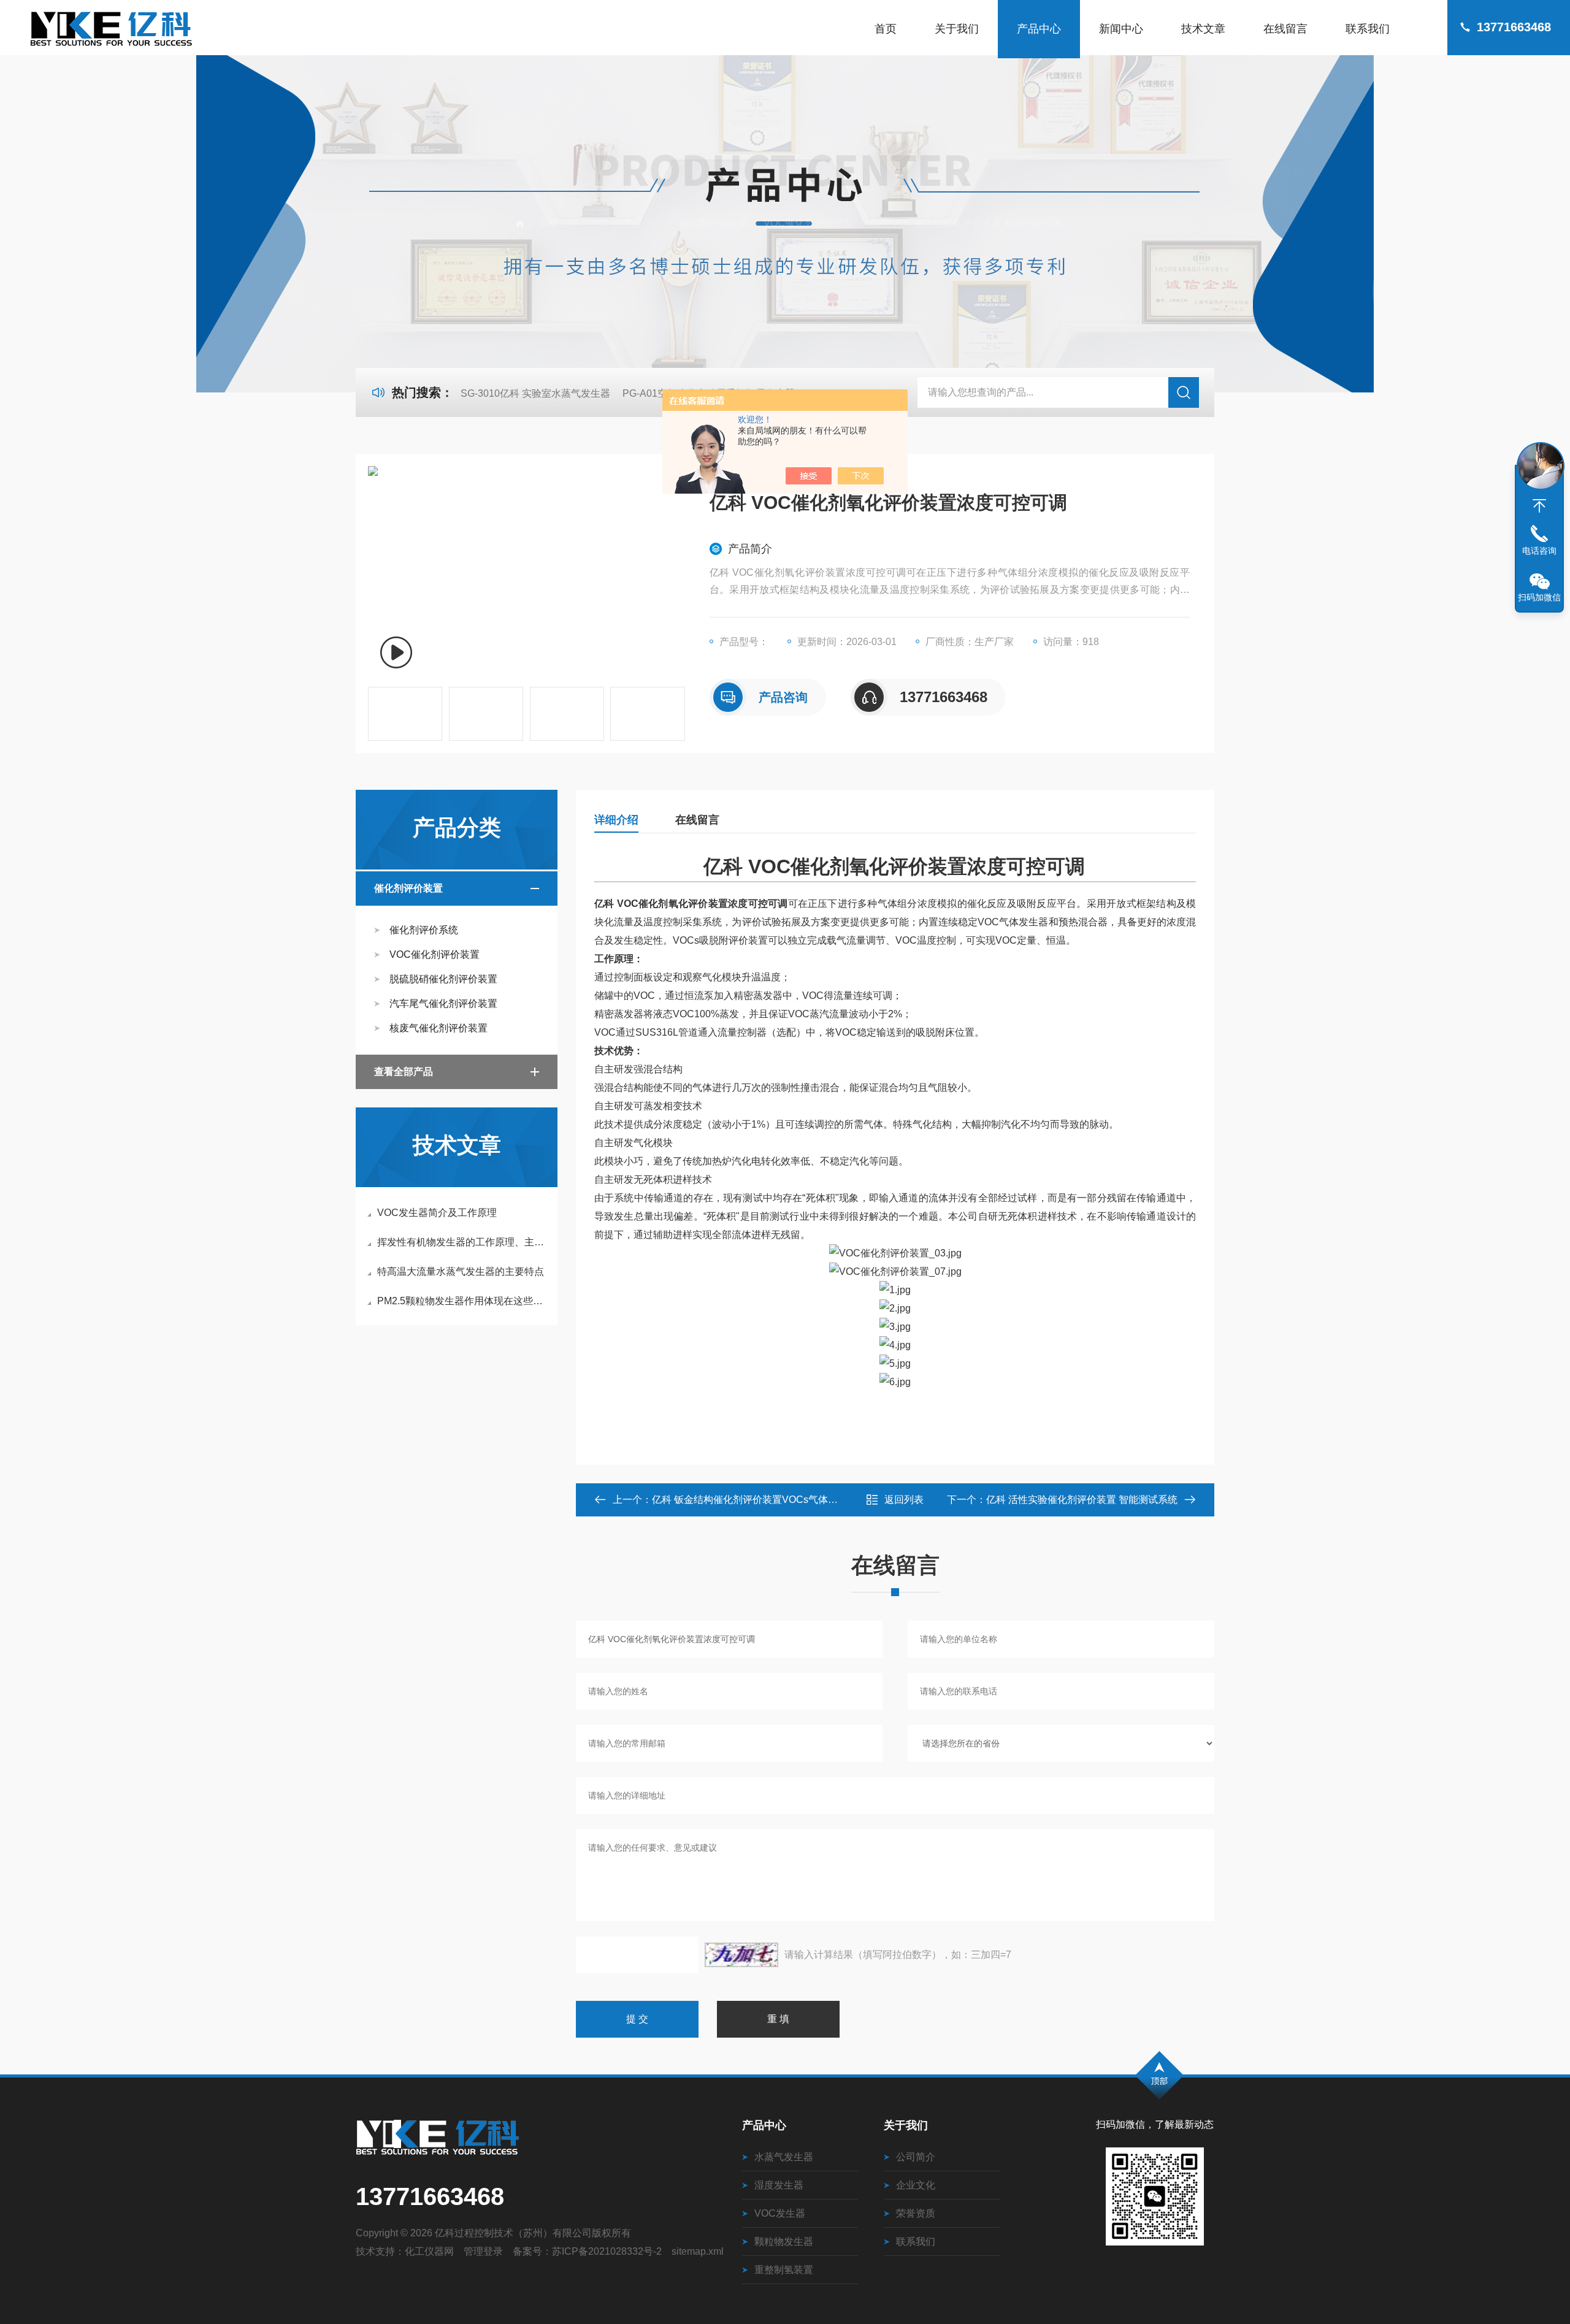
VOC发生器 (780, 2213)
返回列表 (904, 1500)
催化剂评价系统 (424, 930)
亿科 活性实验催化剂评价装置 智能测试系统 (1082, 1500)
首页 (886, 29)
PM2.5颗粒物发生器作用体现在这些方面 (463, 1301)
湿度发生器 (779, 2185)
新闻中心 (1121, 29)
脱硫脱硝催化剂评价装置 (443, 979)
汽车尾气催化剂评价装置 (443, 1003)
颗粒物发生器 (784, 2242)
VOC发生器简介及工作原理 (437, 1213)
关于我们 (957, 29)
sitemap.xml (698, 2251)
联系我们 (1368, 29)
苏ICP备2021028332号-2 (607, 2251)
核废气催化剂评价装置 (438, 1028)
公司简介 (916, 2157)
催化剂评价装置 (713, 223)
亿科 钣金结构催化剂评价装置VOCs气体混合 (750, 1500)
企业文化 (916, 2185)
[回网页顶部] (1539, 506)
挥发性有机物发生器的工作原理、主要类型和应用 (463, 1242)
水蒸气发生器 (784, 2157)
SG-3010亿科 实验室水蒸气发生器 (535, 393)
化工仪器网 (429, 2251)
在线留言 (1285, 29)
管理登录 (483, 2251)
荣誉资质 (916, 2213)
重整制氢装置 (784, 2270)
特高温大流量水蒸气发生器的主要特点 (461, 1271)
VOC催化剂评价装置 (809, 223)
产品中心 (1039, 29)
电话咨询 (1539, 551)
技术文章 (1203, 29)
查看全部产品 (404, 1072)
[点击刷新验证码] (741, 1955)
